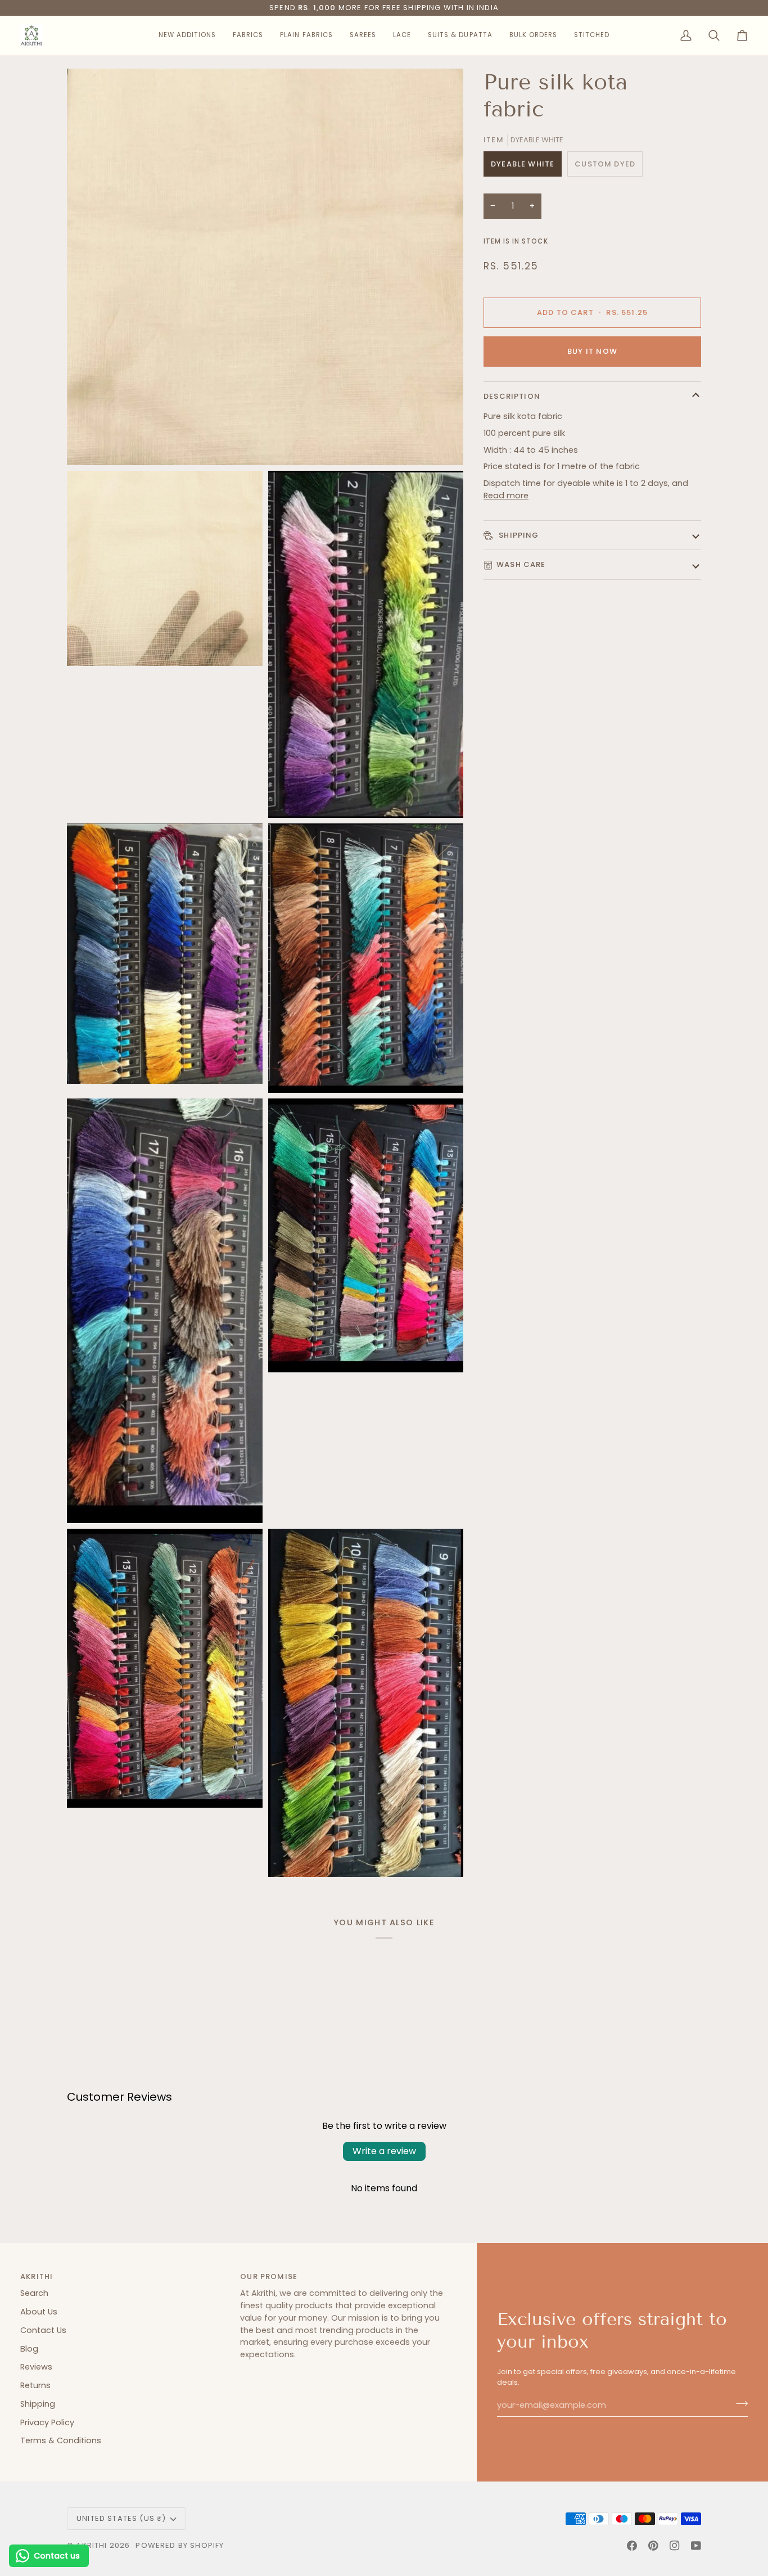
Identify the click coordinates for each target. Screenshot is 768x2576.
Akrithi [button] (37, 2276)
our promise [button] (269, 2276)
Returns (35, 2385)
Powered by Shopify (180, 2545)
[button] (187, 35)
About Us (39, 2312)
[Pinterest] (653, 2546)
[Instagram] (675, 2546)
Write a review (384, 2151)
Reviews (36, 2367)
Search (34, 2293)
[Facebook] (632, 2546)
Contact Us (43, 2330)
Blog (29, 2349)
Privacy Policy (47, 2422)
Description (512, 396)
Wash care (521, 564)
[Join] (738, 2404)
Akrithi (91, 2545)
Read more (506, 496)
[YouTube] (696, 2546)
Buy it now (592, 351)
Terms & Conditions (61, 2440)
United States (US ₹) (121, 2518)
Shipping (518, 535)
